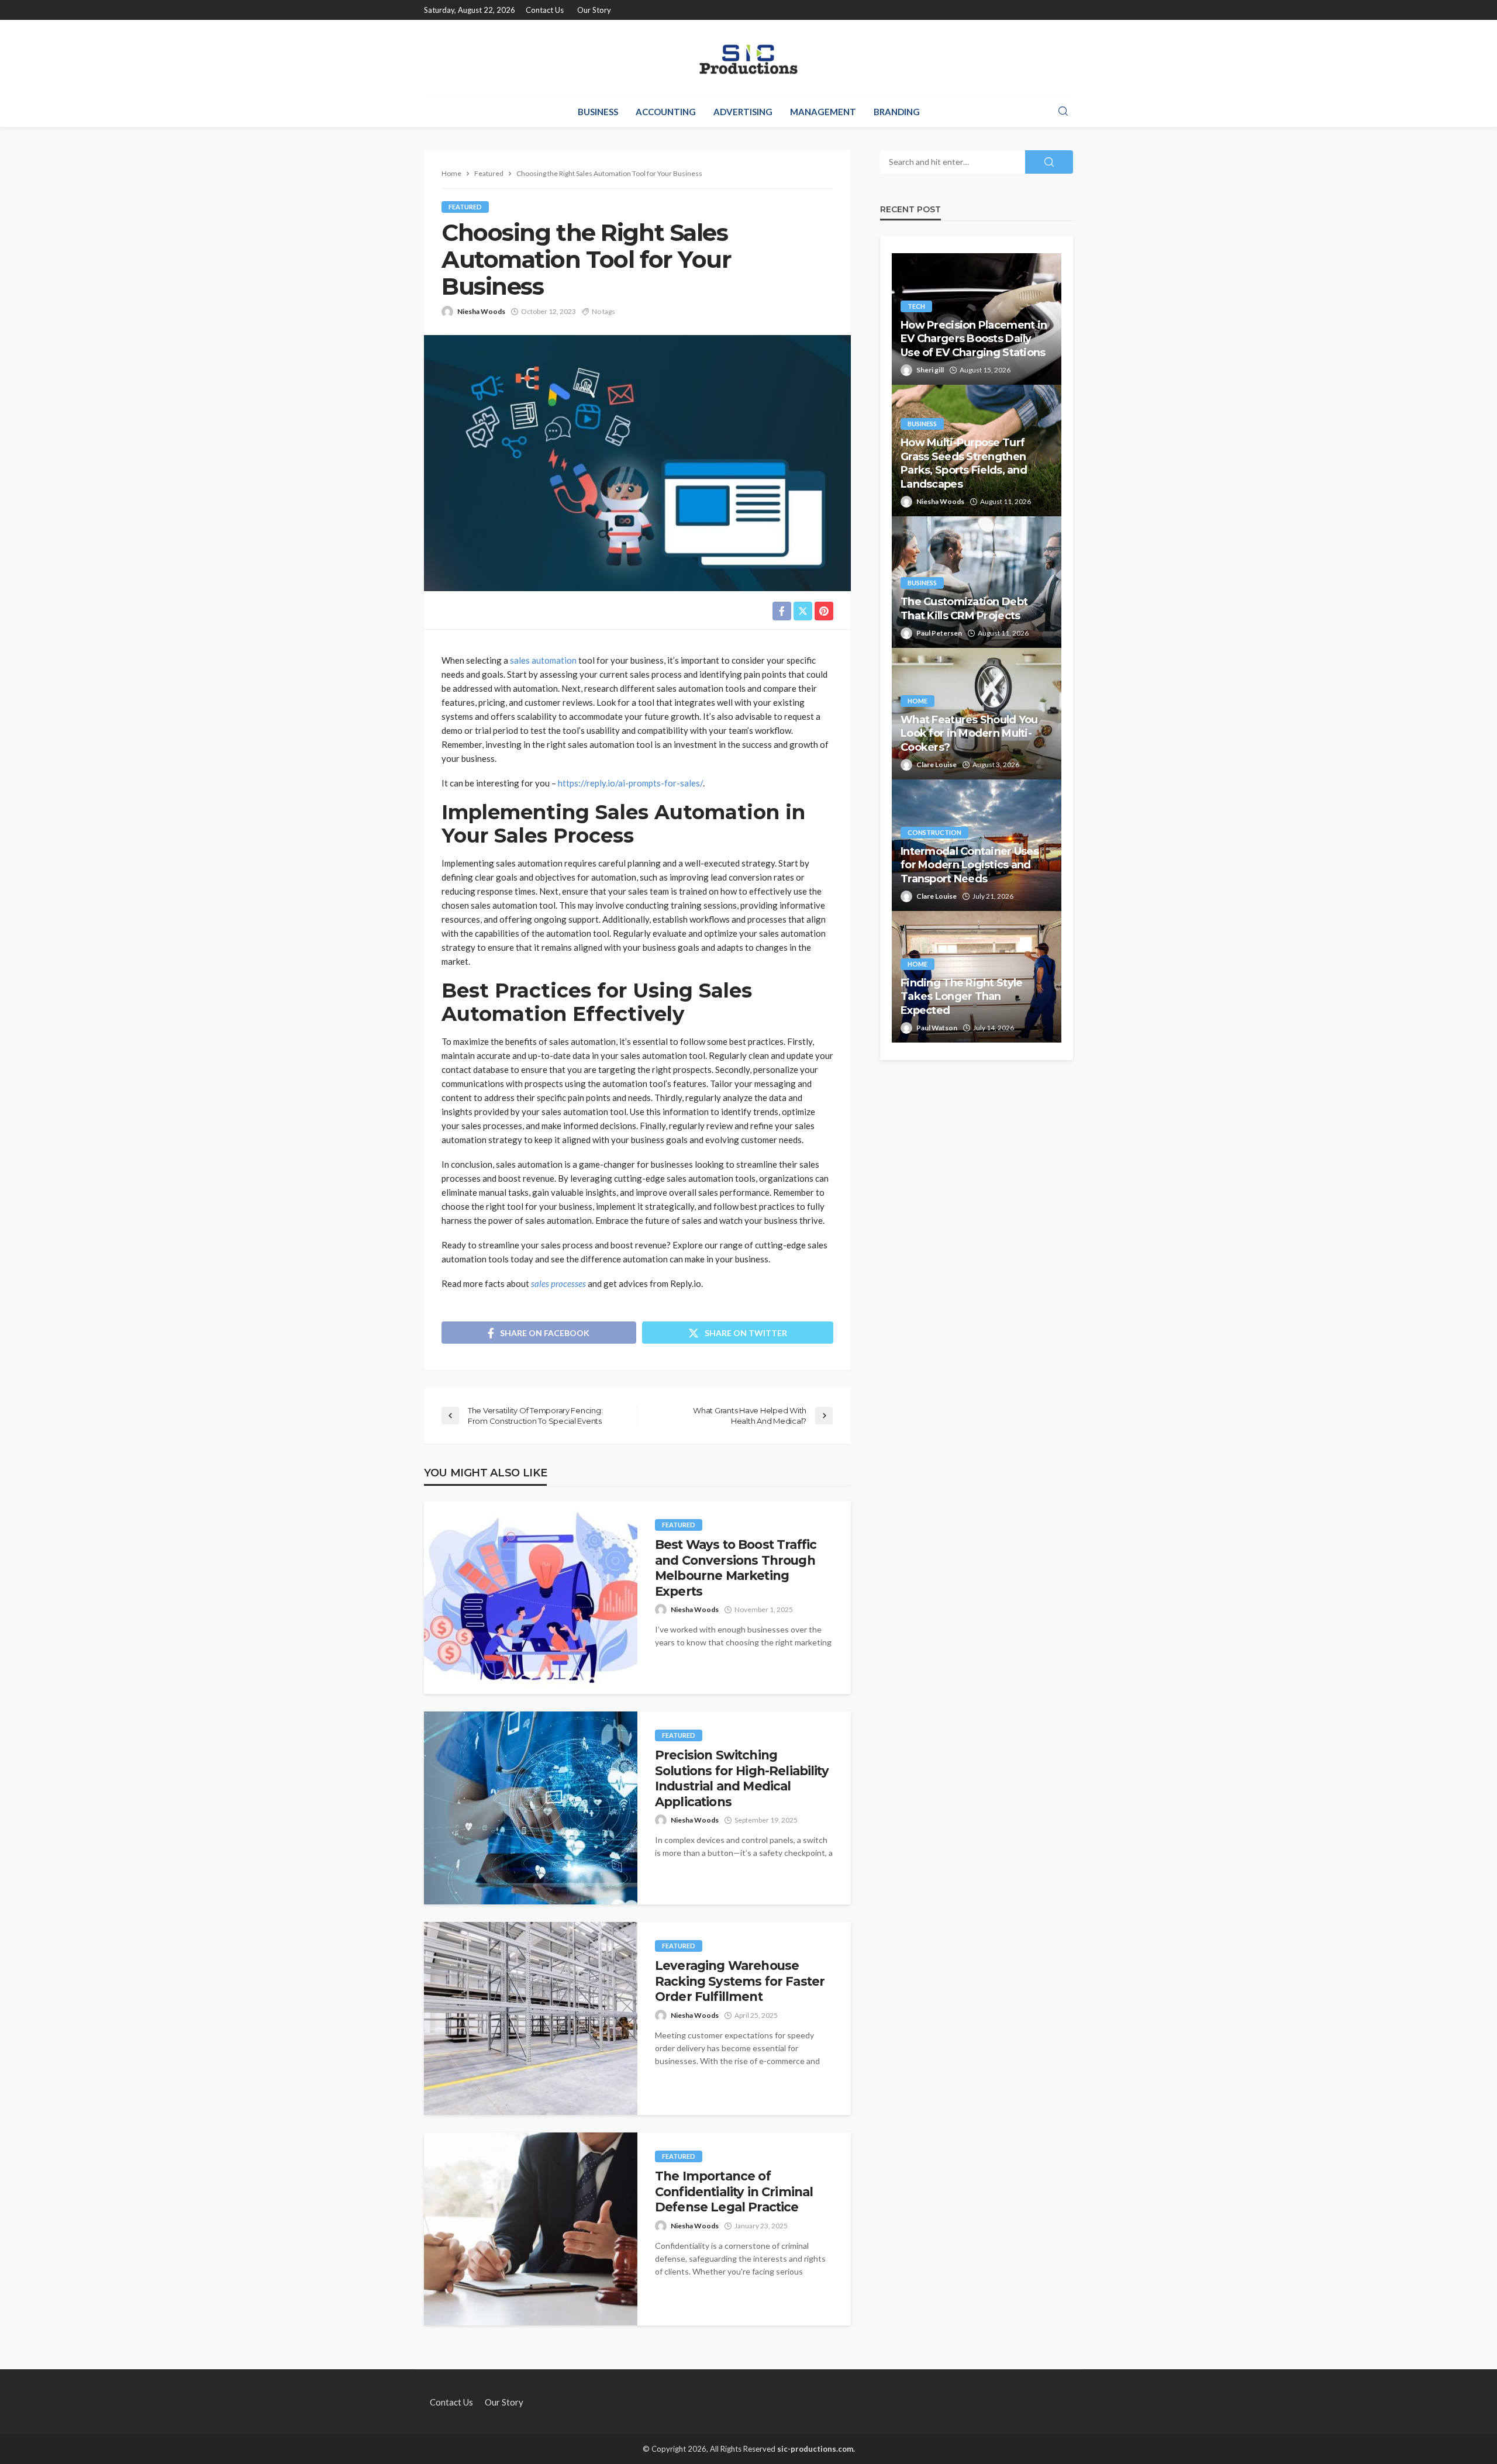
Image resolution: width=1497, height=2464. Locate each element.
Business (598, 112)
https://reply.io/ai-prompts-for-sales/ (630, 783)
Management (823, 112)
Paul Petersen (939, 633)
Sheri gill (930, 370)
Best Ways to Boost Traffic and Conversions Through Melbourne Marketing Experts (736, 1568)
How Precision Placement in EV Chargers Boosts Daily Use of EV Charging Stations (974, 339)
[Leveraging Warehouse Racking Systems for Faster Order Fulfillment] (531, 2018)
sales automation (543, 660)
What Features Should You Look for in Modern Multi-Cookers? (969, 734)
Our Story (594, 10)
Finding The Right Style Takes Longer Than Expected (961, 997)
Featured (465, 207)
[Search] (1063, 112)
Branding (897, 112)
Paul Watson (937, 1028)
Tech (916, 306)
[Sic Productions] (748, 58)
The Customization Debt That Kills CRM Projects (964, 608)
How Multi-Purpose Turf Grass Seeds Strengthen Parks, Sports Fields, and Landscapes (964, 463)
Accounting (666, 112)
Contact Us (545, 10)
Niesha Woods (481, 311)
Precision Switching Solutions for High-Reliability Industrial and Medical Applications (742, 1778)
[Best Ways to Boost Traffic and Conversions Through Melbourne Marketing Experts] (531, 1597)
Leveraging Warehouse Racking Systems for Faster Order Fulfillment (740, 1981)
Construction (934, 832)
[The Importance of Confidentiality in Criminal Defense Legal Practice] (531, 2229)
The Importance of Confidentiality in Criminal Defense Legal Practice (734, 2192)
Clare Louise (937, 765)
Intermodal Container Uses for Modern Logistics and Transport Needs (970, 865)
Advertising (743, 112)
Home (917, 701)
